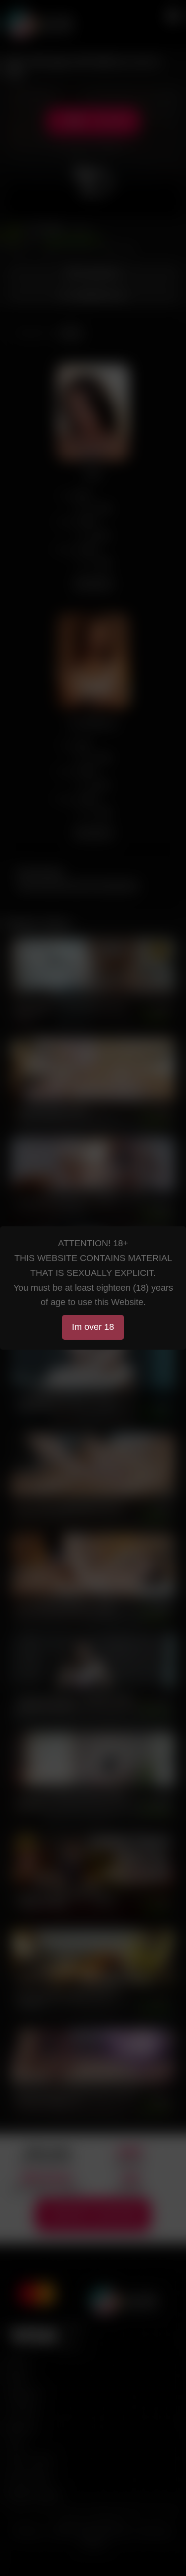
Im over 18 (93, 1327)
